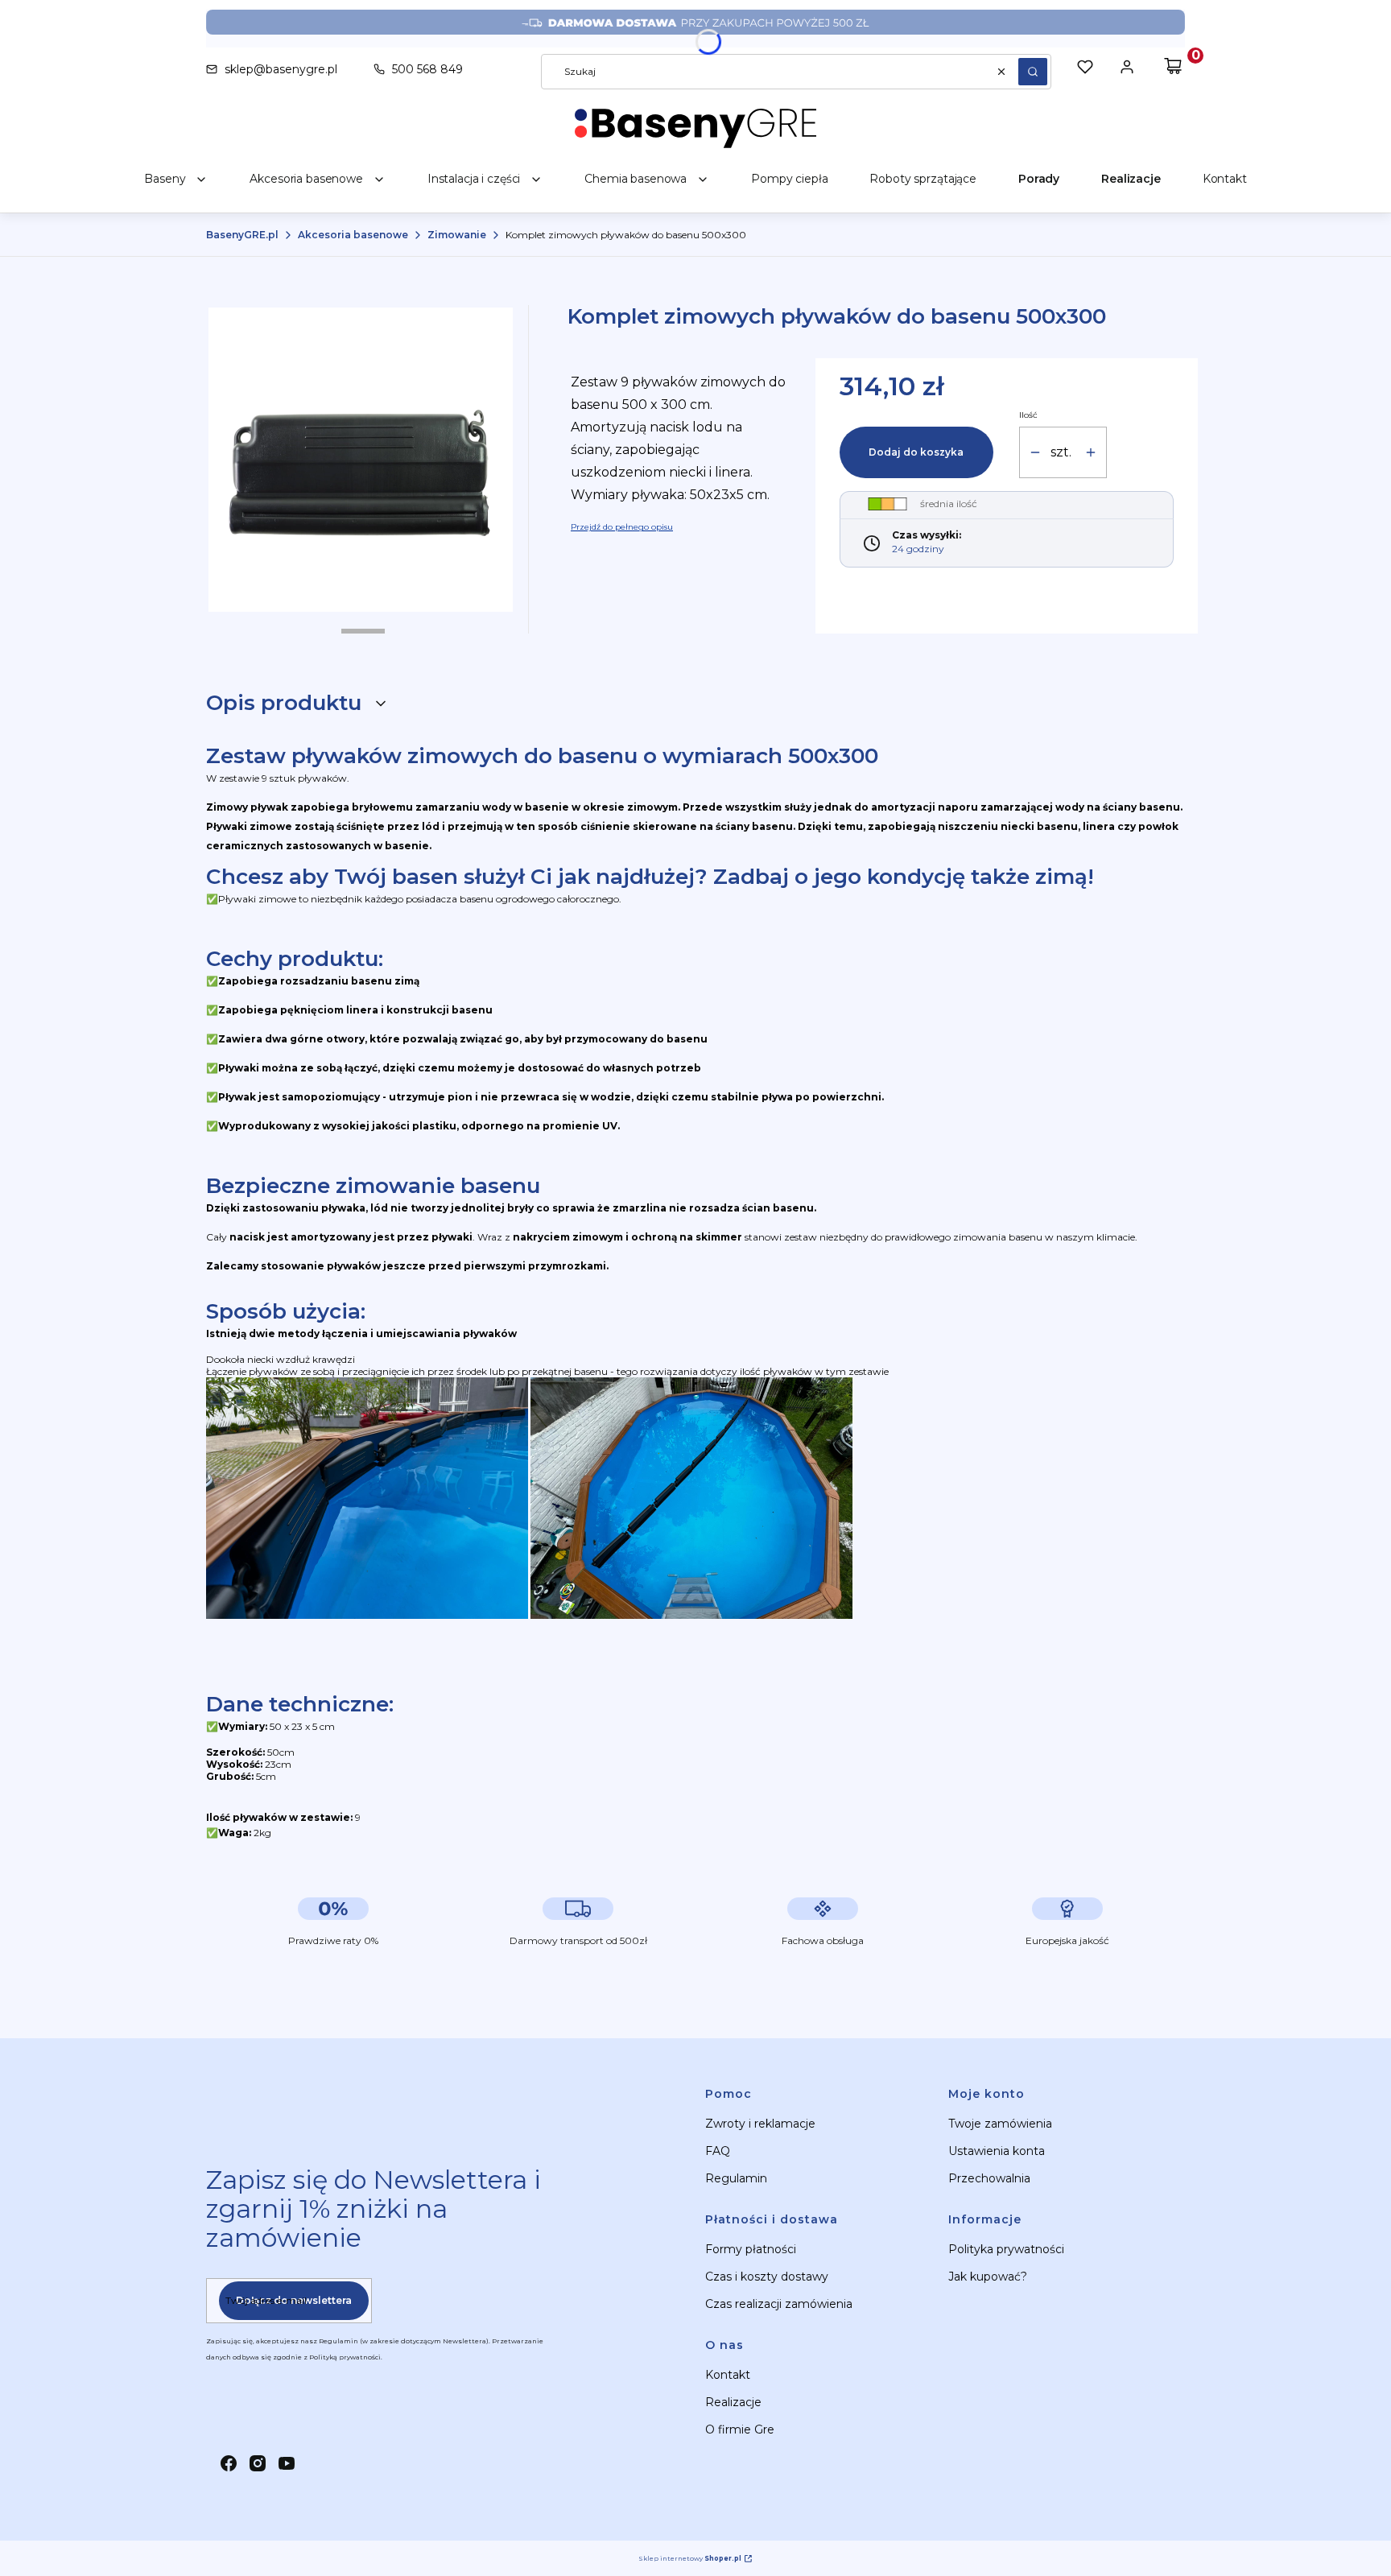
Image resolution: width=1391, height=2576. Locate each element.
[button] (1033, 72)
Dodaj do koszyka (916, 452)
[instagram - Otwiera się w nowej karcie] (258, 2463)
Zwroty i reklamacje (760, 2124)
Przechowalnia (989, 2178)
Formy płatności (751, 2249)
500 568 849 (427, 69)
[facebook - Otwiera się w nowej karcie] (229, 2463)
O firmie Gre (740, 2429)
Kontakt (728, 2375)
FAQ (718, 2151)
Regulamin (736, 2178)
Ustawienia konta (997, 2151)
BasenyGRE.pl (242, 235)
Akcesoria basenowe (353, 235)
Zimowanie (457, 235)
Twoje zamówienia (1000, 2124)
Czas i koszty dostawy (767, 2277)
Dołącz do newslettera (294, 2300)
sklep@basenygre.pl (281, 69)
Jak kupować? (988, 2277)
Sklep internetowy (690, 2558)
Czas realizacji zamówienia (779, 2304)
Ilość (1028, 415)
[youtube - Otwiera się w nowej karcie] (287, 2463)
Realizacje (733, 2402)
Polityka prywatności (1006, 2249)
